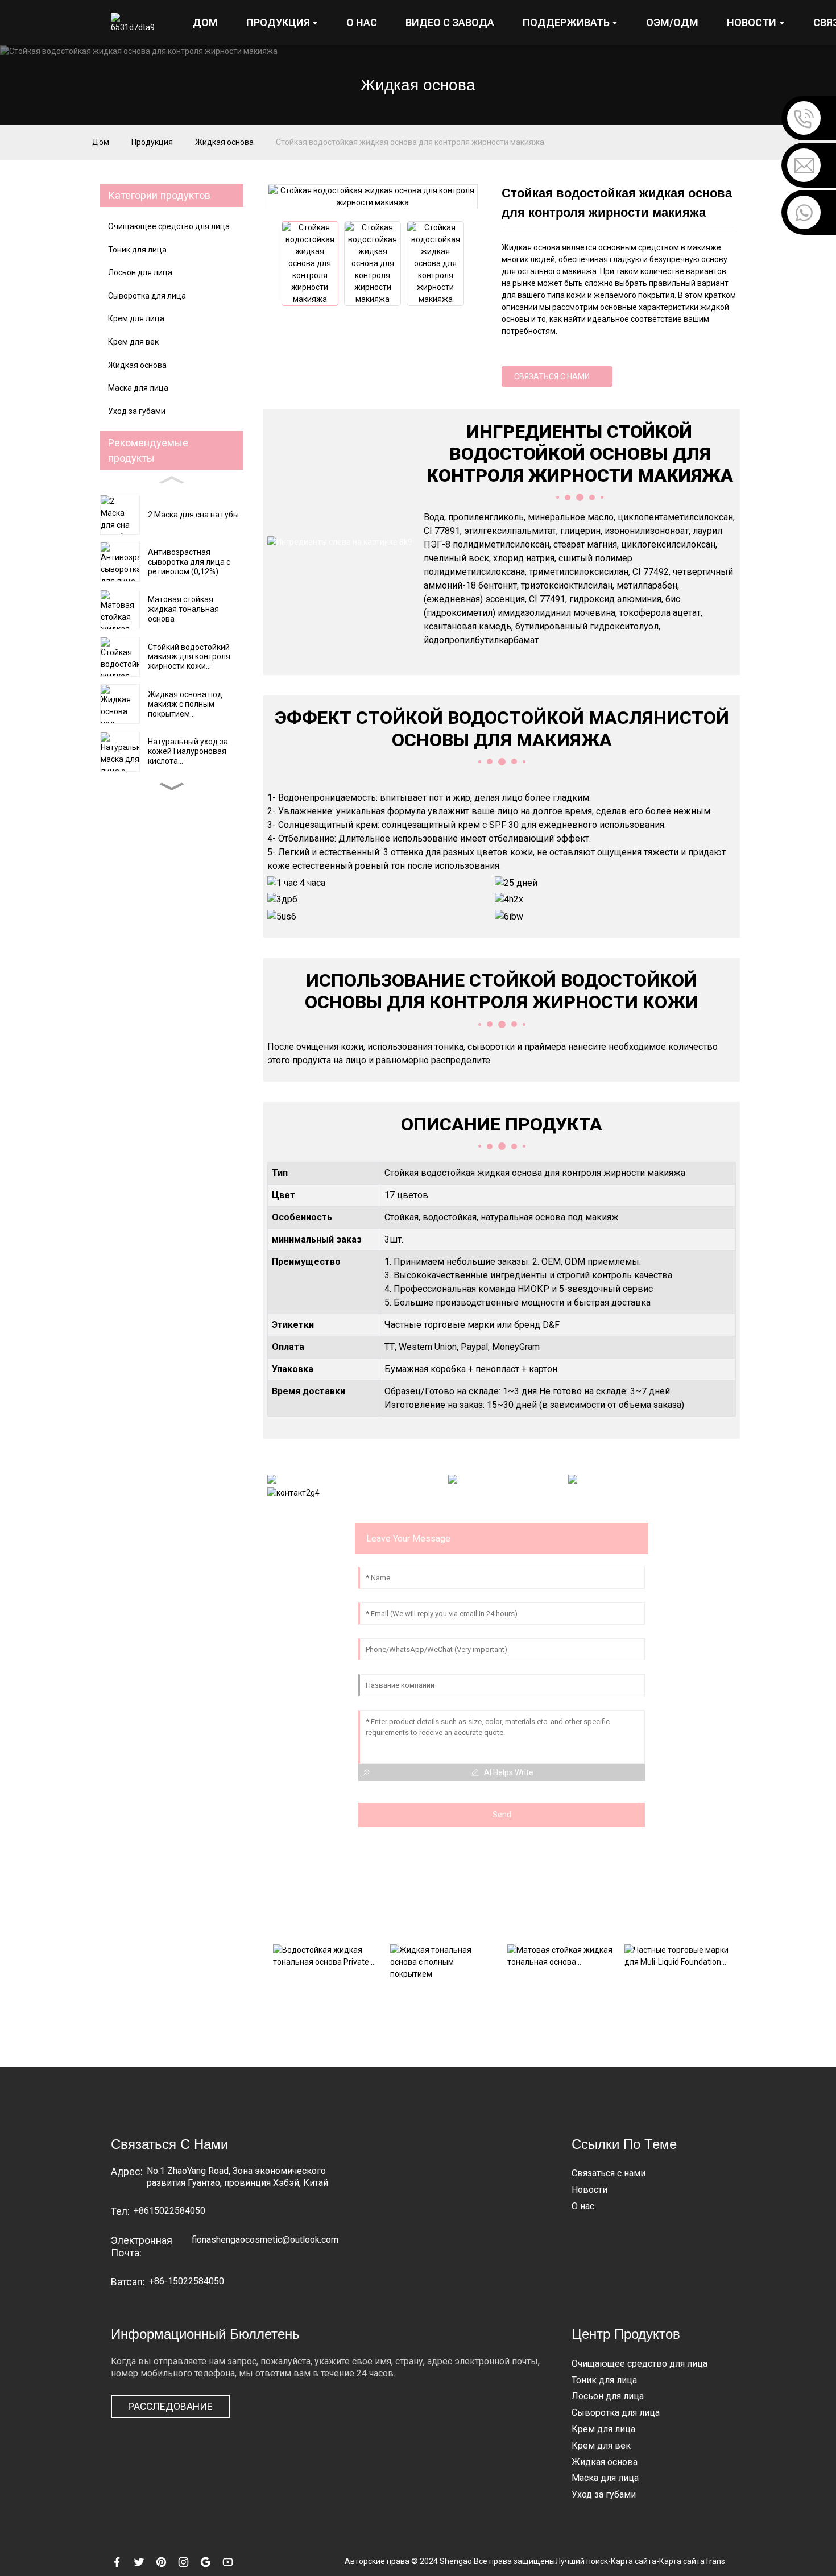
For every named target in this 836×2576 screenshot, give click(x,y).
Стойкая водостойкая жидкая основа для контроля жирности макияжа (410, 142)
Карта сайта (634, 2561)
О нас (583, 2206)
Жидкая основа (224, 142)
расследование (170, 2407)
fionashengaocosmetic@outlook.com (265, 2240)
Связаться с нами (552, 376)
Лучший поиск (582, 2561)
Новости (589, 2190)
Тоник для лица (137, 250)
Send (502, 1815)
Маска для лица (138, 388)
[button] (172, 786)
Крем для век (133, 342)
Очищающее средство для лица (169, 226)
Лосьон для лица (140, 272)
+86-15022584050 (187, 2281)
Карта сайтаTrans (692, 2561)
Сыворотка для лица (147, 296)
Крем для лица (136, 318)
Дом (101, 142)
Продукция (152, 142)
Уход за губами (137, 411)
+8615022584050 (169, 2211)
